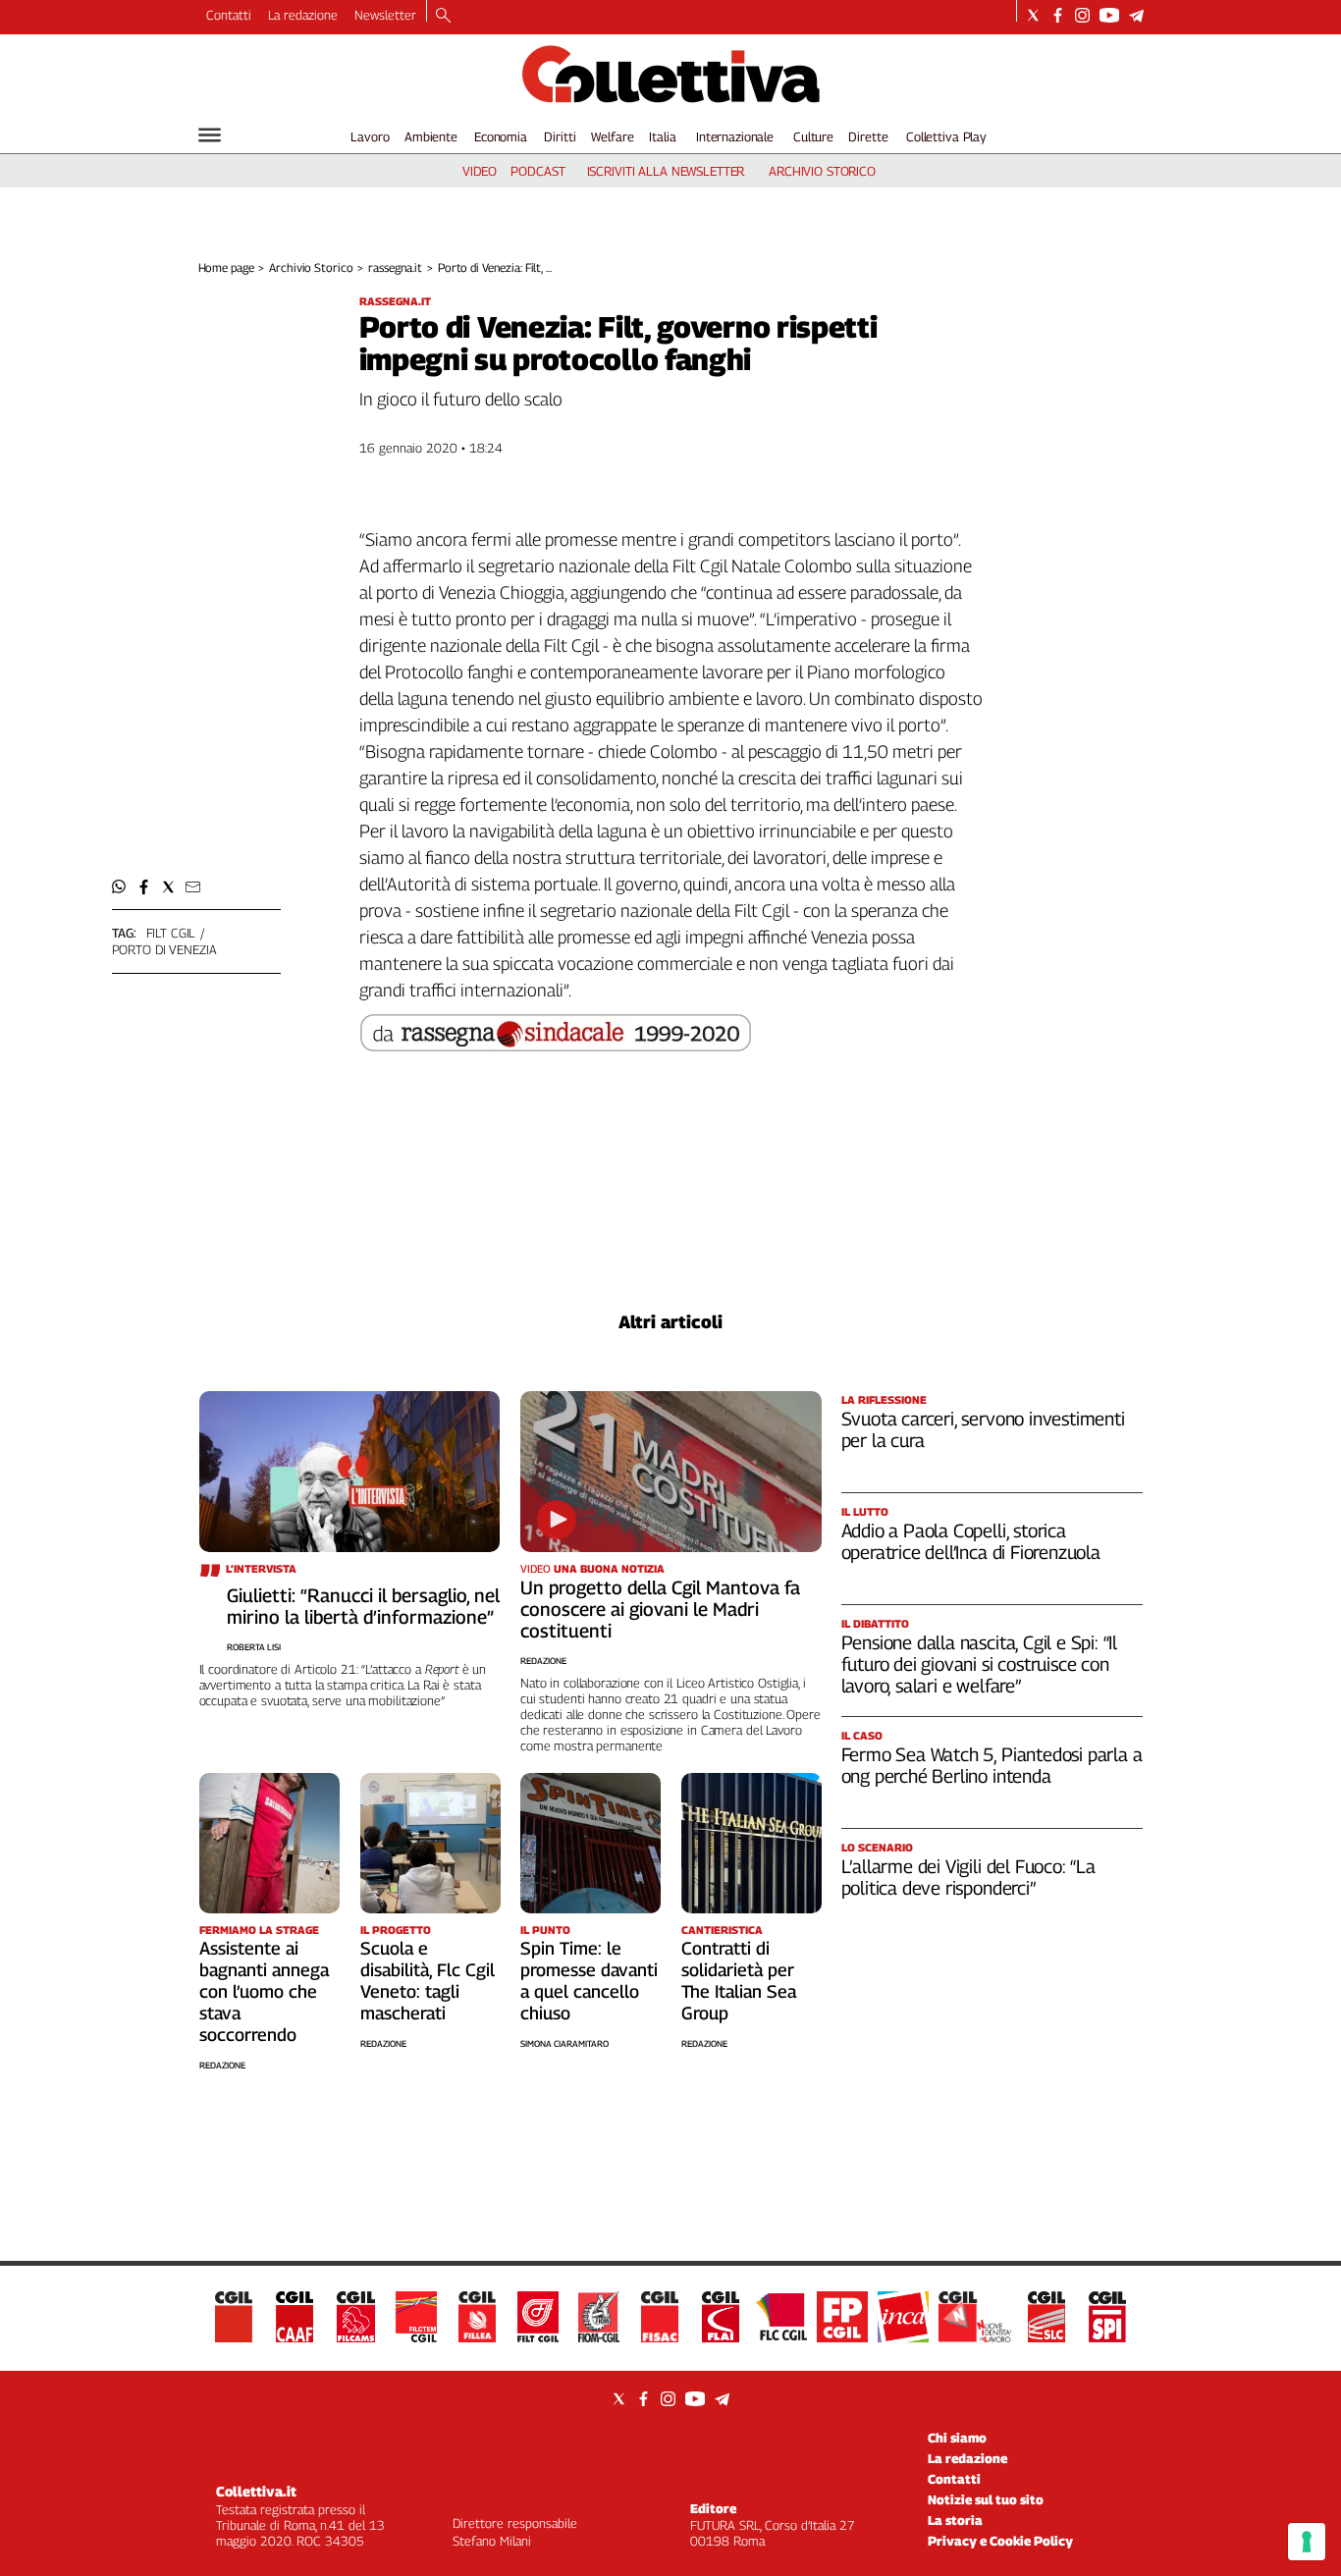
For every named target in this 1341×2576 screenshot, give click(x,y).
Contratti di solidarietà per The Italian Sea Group (739, 1981)
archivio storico (822, 171)
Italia (662, 136)
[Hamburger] (210, 135)
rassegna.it (395, 268)
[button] (119, 887)
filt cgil (171, 933)
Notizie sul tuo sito (986, 2499)
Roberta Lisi (254, 1647)
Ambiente (431, 136)
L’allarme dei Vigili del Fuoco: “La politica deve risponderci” (968, 1877)
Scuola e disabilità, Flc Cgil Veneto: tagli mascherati (428, 1981)
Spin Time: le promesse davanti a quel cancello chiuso (589, 1981)
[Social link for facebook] (1058, 15)
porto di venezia (164, 949)
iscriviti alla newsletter (666, 171)
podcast (537, 171)
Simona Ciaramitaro (564, 2043)
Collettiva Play (946, 136)
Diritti (560, 136)
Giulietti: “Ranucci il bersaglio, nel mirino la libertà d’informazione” (363, 1606)
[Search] (443, 17)
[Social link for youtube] (1109, 15)
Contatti (229, 15)
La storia (955, 2520)
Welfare (612, 136)
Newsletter (385, 15)
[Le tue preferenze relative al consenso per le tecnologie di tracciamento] (1307, 2542)
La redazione (303, 15)
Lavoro (370, 136)
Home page (226, 268)
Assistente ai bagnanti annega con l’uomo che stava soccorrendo (264, 1991)
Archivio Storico (311, 268)
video (480, 171)
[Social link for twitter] (1033, 15)
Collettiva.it (256, 2491)
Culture (813, 136)
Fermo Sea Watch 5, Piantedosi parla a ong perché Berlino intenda (992, 1765)
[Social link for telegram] (1136, 15)
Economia (501, 136)
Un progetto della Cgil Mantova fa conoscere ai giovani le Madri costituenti (660, 1609)
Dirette (868, 136)
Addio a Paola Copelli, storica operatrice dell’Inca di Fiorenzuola (971, 1541)
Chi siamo (957, 2438)
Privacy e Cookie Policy (1000, 2541)
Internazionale (735, 136)
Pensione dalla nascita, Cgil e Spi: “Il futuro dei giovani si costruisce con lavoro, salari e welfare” (980, 1664)
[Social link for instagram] (1082, 15)
